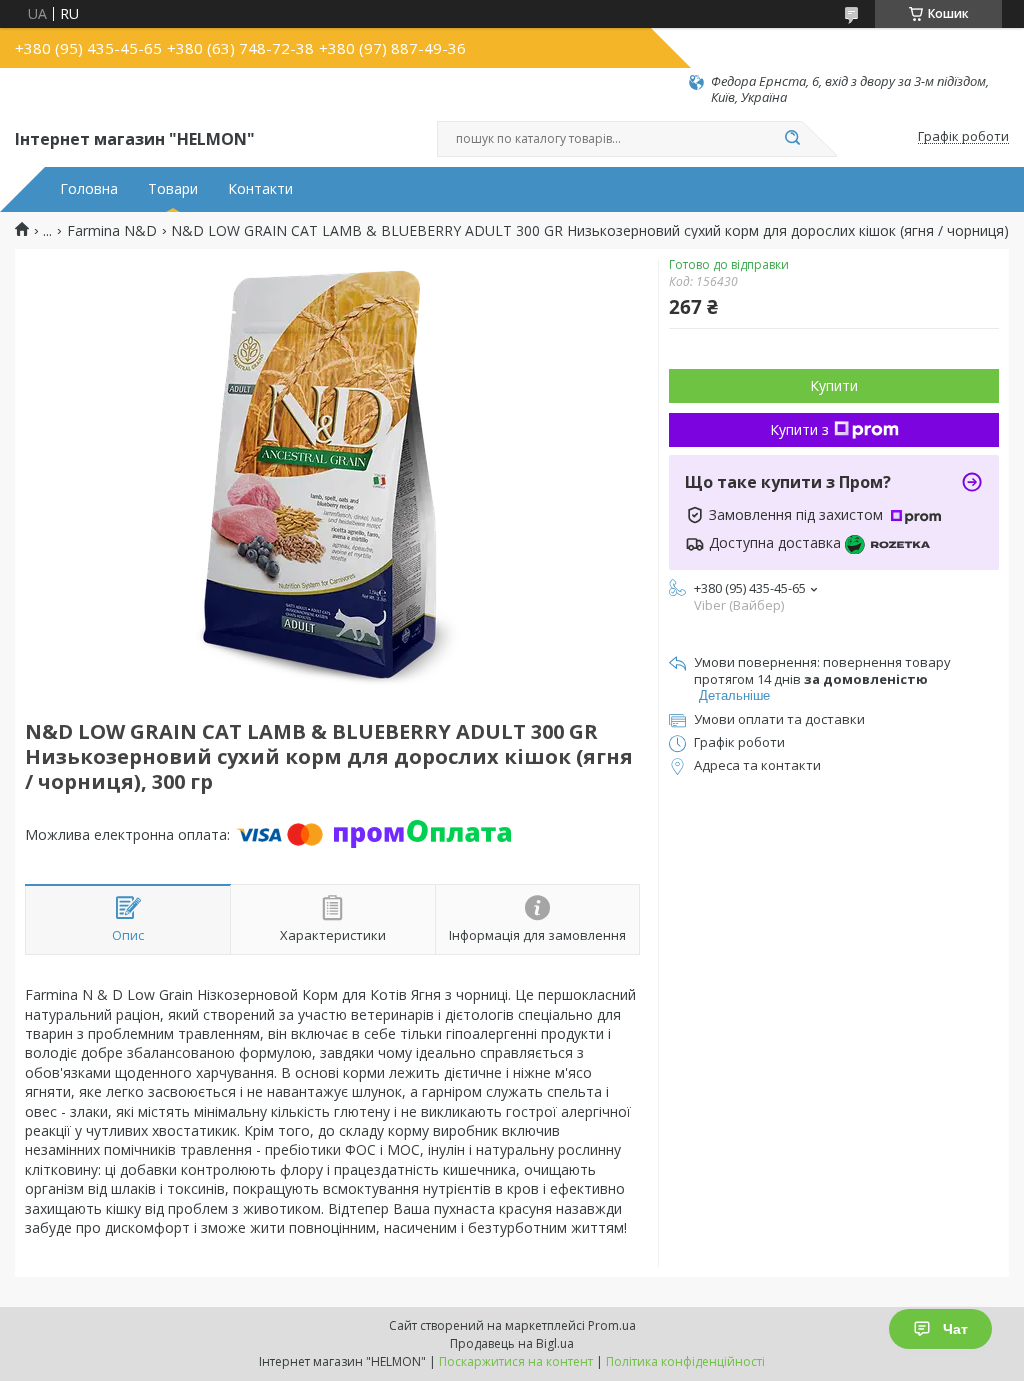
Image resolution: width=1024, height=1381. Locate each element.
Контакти (260, 189)
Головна (89, 189)
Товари (173, 189)
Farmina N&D (112, 231)
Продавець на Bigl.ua (512, 1343)
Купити (834, 385)
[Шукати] (792, 139)
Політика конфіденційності (685, 1361)
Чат (955, 1329)
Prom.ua (612, 1325)
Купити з (799, 429)
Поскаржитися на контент (516, 1361)
